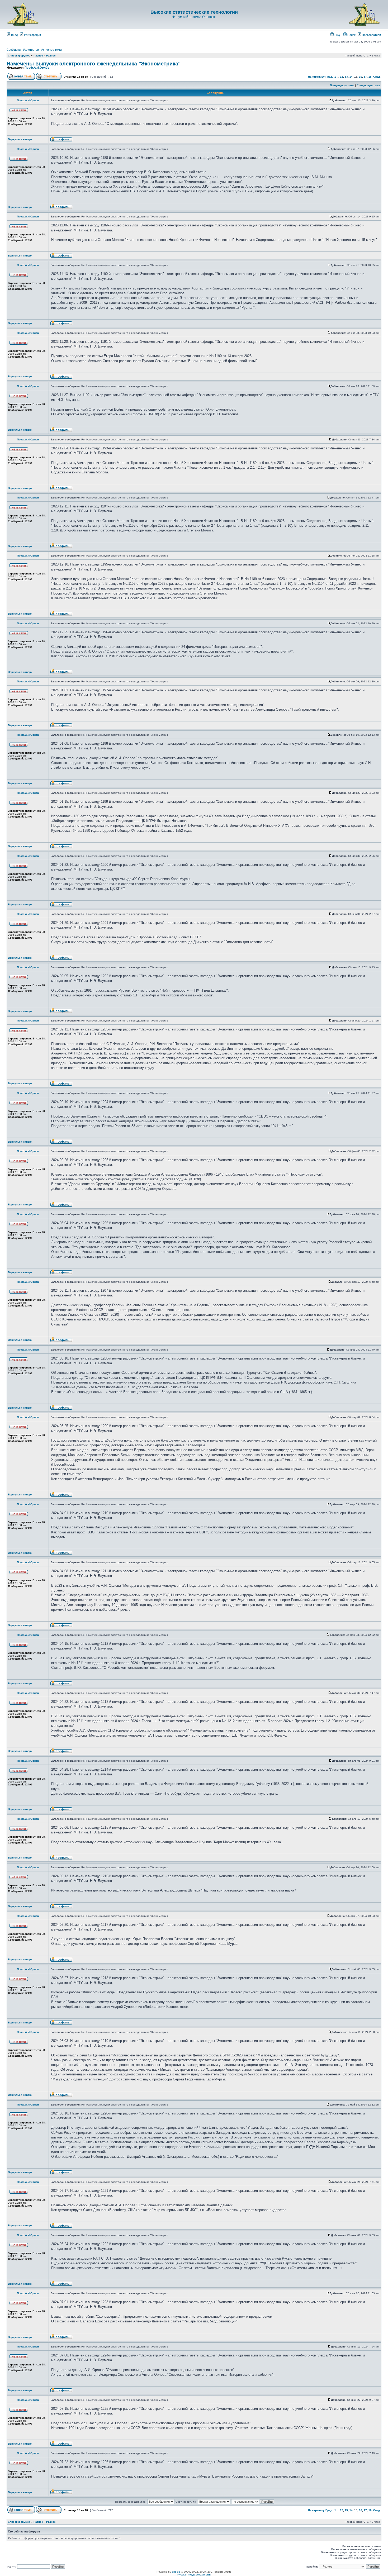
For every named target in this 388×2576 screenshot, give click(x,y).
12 (342, 77)
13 (346, 77)
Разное (38, 56)
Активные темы (52, 50)
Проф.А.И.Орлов (37, 68)
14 (351, 77)
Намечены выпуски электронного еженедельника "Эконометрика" (94, 64)
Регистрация (32, 35)
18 (370, 77)
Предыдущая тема (342, 85)
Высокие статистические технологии (194, 12)
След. (377, 77)
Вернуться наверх (20, 139)
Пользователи (371, 35)
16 (361, 77)
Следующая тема (368, 85)
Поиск (351, 35)
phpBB (176, 2572)
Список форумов (19, 56)
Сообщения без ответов (23, 50)
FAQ (337, 35)
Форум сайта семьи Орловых (194, 17)
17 (365, 77)
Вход (14, 35)
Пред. (329, 77)
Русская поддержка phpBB (194, 2575)
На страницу (316, 77)
